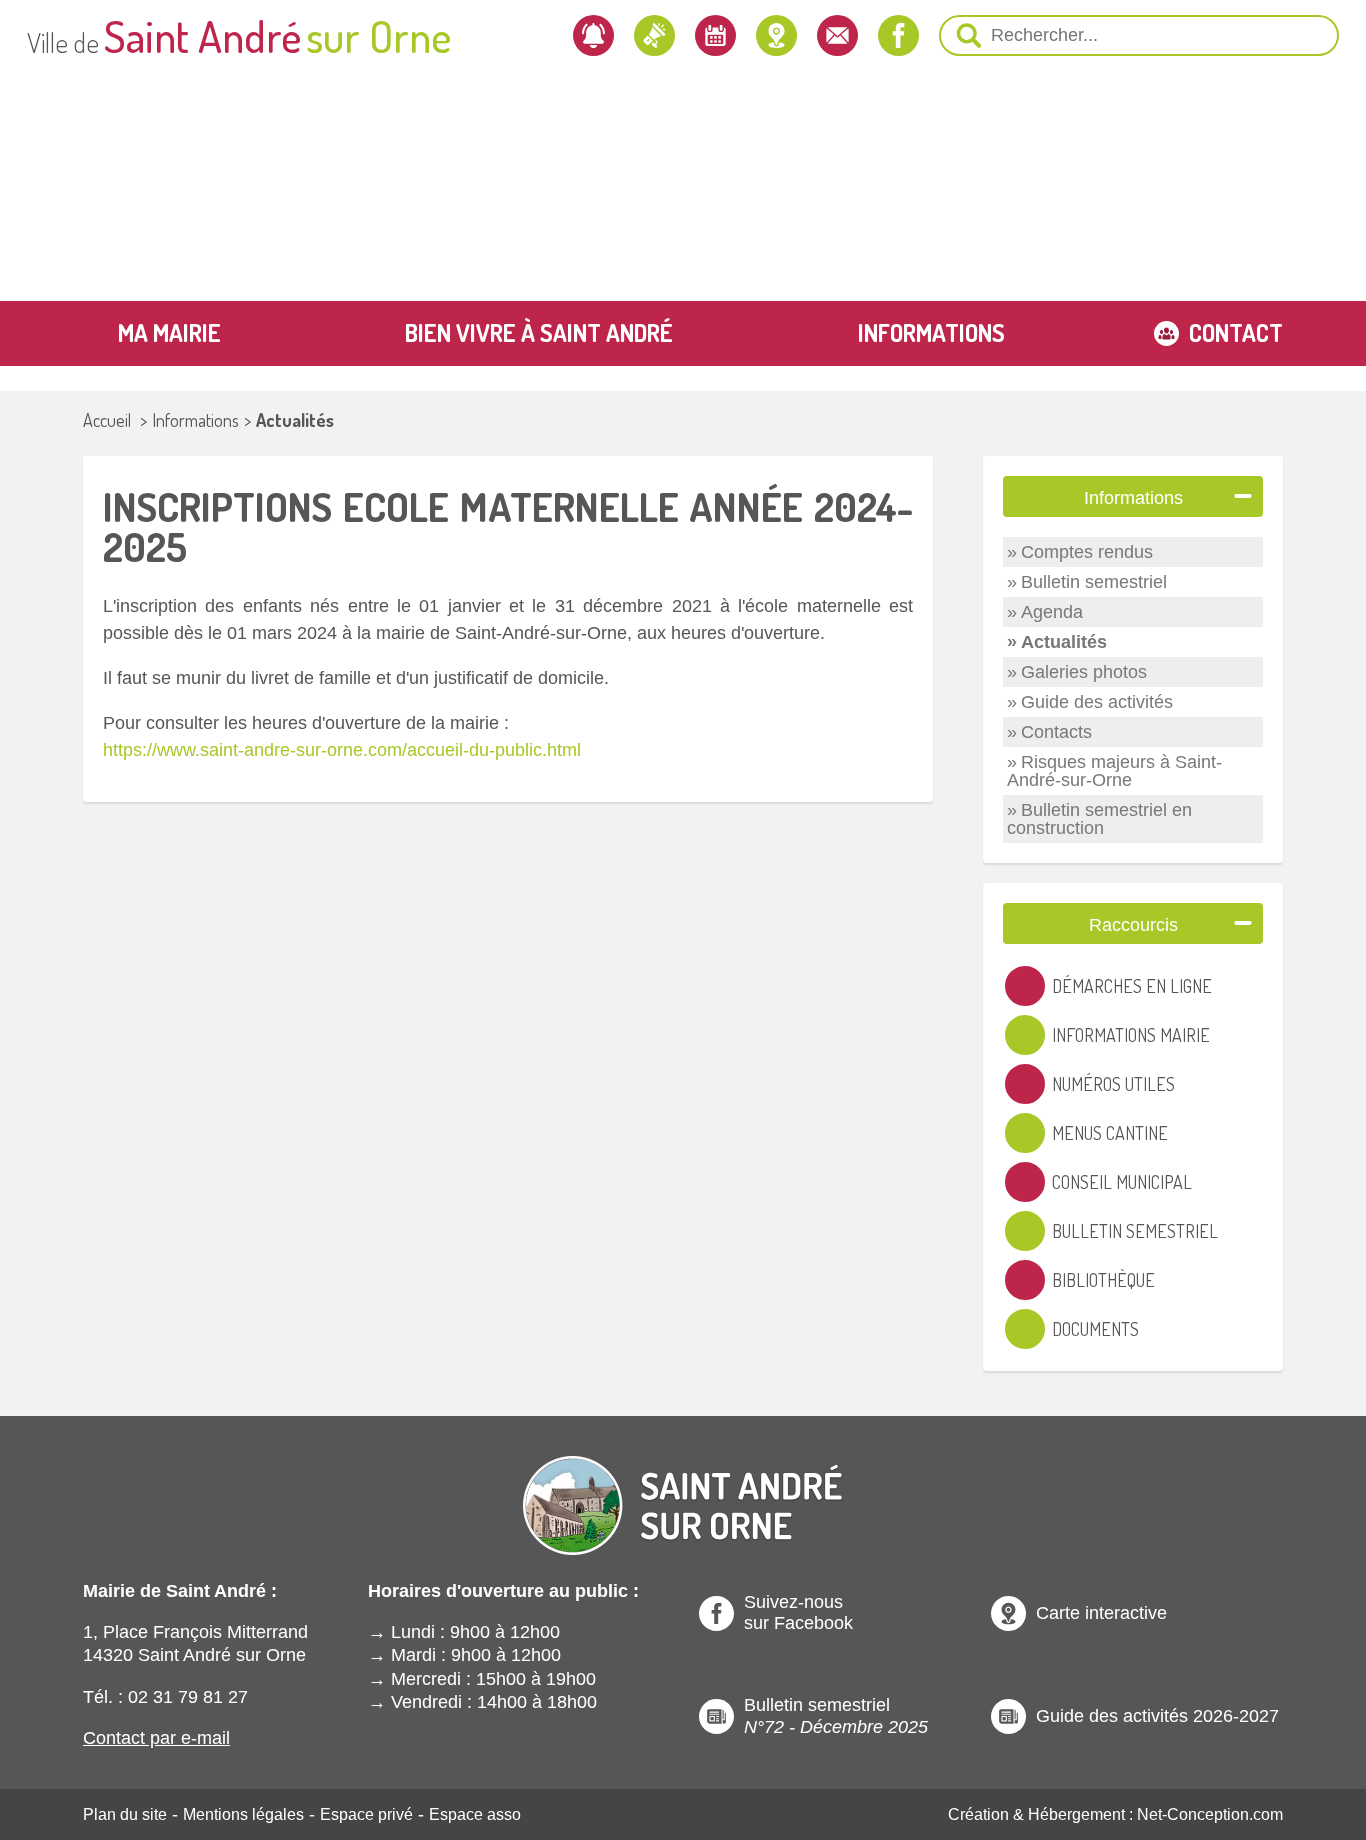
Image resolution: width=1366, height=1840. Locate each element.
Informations (195, 420)
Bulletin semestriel (1094, 582)
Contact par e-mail (156, 1738)
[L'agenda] (715, 35)
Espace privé (366, 1814)
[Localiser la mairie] (776, 35)
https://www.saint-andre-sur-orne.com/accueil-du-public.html (342, 750)
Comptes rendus (1087, 552)
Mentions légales (243, 1814)
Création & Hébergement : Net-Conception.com (1115, 1814)
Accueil (107, 420)
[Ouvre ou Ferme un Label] (1243, 496)
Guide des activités (1097, 702)
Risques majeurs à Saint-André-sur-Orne (1114, 771)
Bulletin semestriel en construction (1099, 819)
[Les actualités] (654, 35)
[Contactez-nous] (837, 35)
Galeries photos (1084, 672)
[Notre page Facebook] (898, 35)
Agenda (1052, 612)
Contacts (1056, 732)
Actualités (295, 420)
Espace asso (475, 1814)
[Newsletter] (593, 35)
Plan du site (125, 1814)
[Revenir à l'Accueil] (683, 1489)
